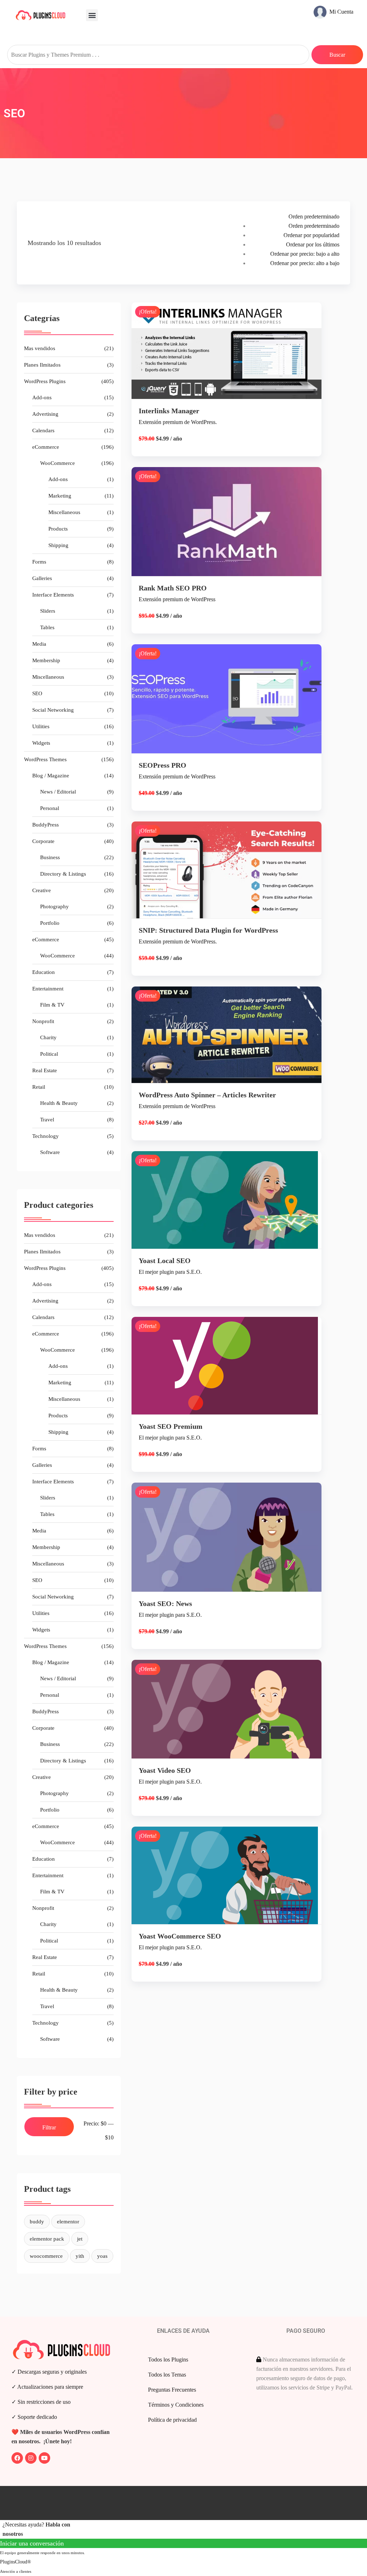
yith (80, 2256)
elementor (68, 2222)
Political (49, 1054)
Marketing (60, 496)
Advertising (45, 414)
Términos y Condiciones (176, 2405)
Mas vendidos (40, 348)
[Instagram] (31, 2458)
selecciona (226, 392)
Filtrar (49, 2127)
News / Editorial (58, 792)
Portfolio (50, 923)
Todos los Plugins (168, 2360)
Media (39, 644)
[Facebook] (17, 2458)
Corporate (43, 841)
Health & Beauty (59, 1103)
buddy (37, 2222)
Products (58, 529)
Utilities (41, 726)
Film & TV (52, 1005)
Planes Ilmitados (42, 365)
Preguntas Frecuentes (172, 2390)
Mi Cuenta (341, 12)
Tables (47, 627)
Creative (42, 890)
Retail (39, 1087)
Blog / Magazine (51, 776)
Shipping (58, 545)
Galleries (42, 578)
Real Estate (45, 1070)
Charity (48, 1037)
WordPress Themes (45, 759)
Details (232, 367)
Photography (54, 906)
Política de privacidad (172, 2420)
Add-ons (42, 397)
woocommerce (46, 2256)
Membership (46, 660)
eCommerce (46, 447)
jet (80, 2239)
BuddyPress (46, 825)
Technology (46, 1136)
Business (50, 857)
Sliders (48, 611)
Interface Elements (53, 595)
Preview (232, 526)
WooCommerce (58, 463)
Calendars (43, 430)
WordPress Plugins (45, 381)
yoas (102, 2256)
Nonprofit (43, 1021)
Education (44, 972)
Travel (47, 1120)
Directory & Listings (63, 874)
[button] (92, 15)
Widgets (41, 743)
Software (50, 1152)
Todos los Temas (167, 2375)
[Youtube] (44, 2458)
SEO (37, 693)
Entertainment (48, 989)
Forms (39, 562)
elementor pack (47, 2239)
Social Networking (53, 710)
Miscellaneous (64, 512)
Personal (50, 808)
